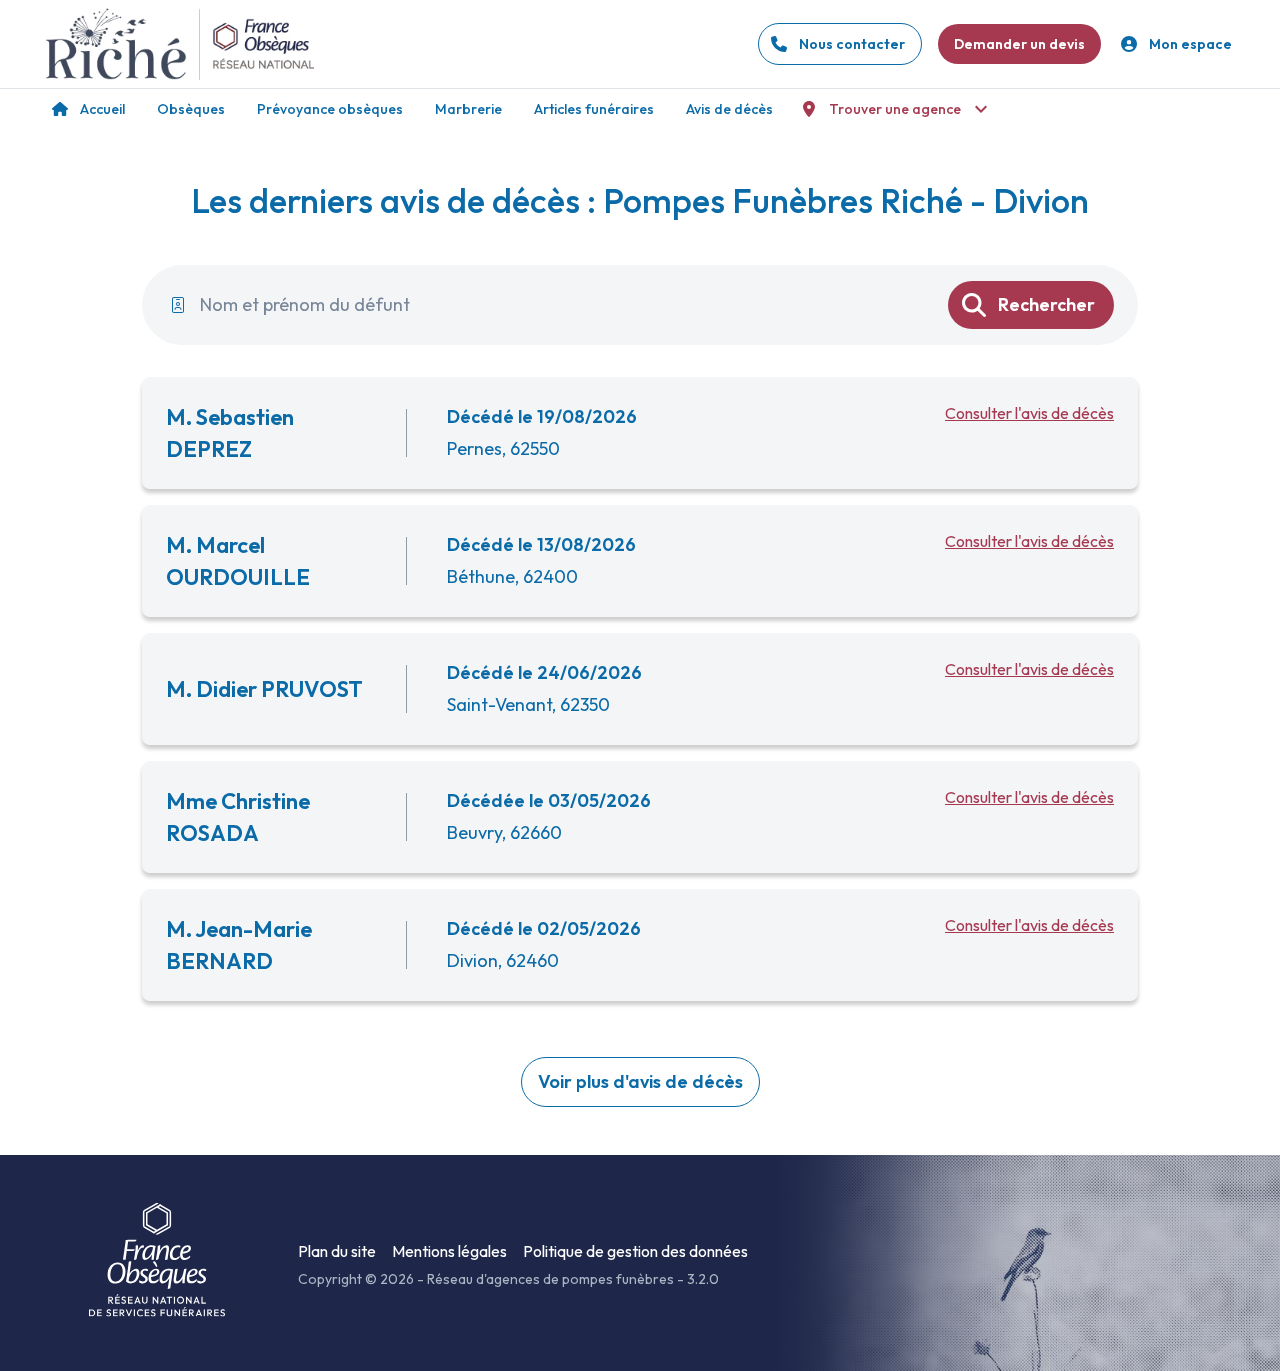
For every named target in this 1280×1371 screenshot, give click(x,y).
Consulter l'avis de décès (1029, 413)
